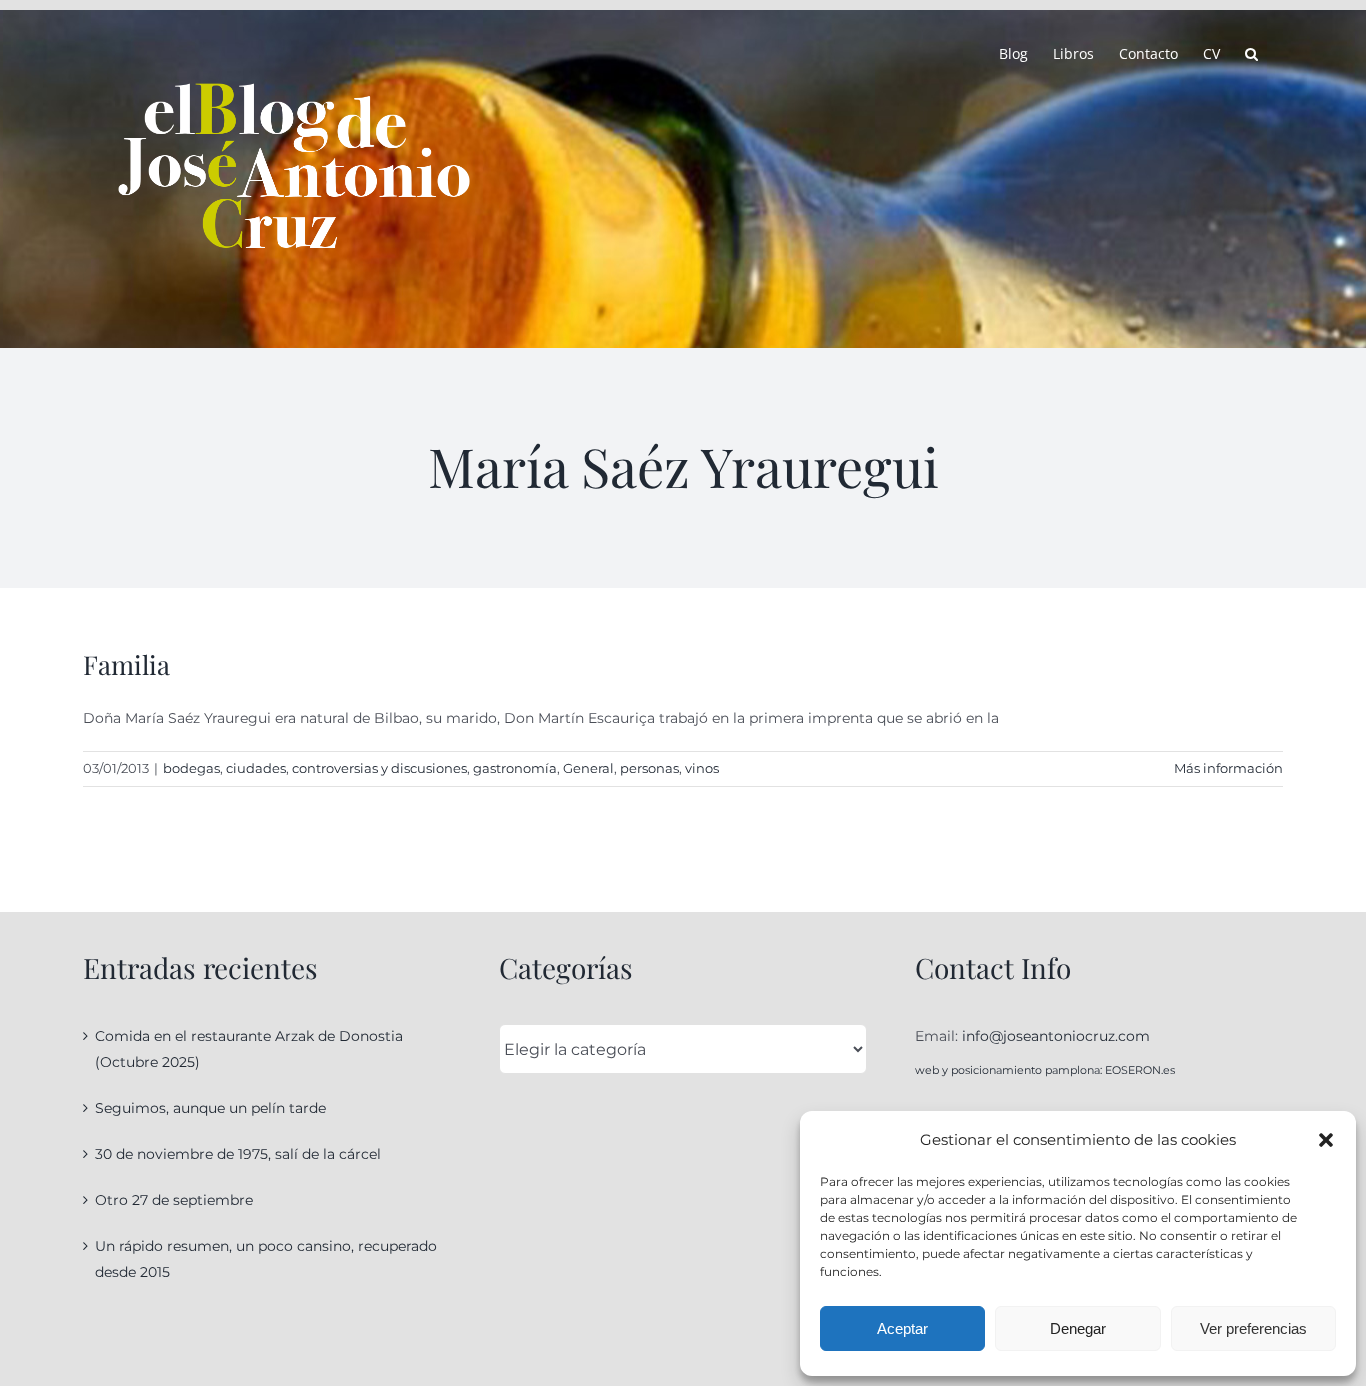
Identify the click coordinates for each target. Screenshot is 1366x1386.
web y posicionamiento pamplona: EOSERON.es (1045, 1070)
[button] (1326, 1140)
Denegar (1078, 1328)
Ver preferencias (1253, 1328)
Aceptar (902, 1328)
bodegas (191, 768)
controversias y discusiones (379, 768)
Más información (1228, 768)
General (588, 768)
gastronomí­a (515, 768)
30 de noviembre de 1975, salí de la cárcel (238, 1154)
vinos (702, 768)
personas (649, 768)
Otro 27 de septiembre (174, 1200)
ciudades (256, 768)
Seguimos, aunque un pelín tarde (210, 1108)
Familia (126, 664)
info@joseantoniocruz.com (1056, 1036)
